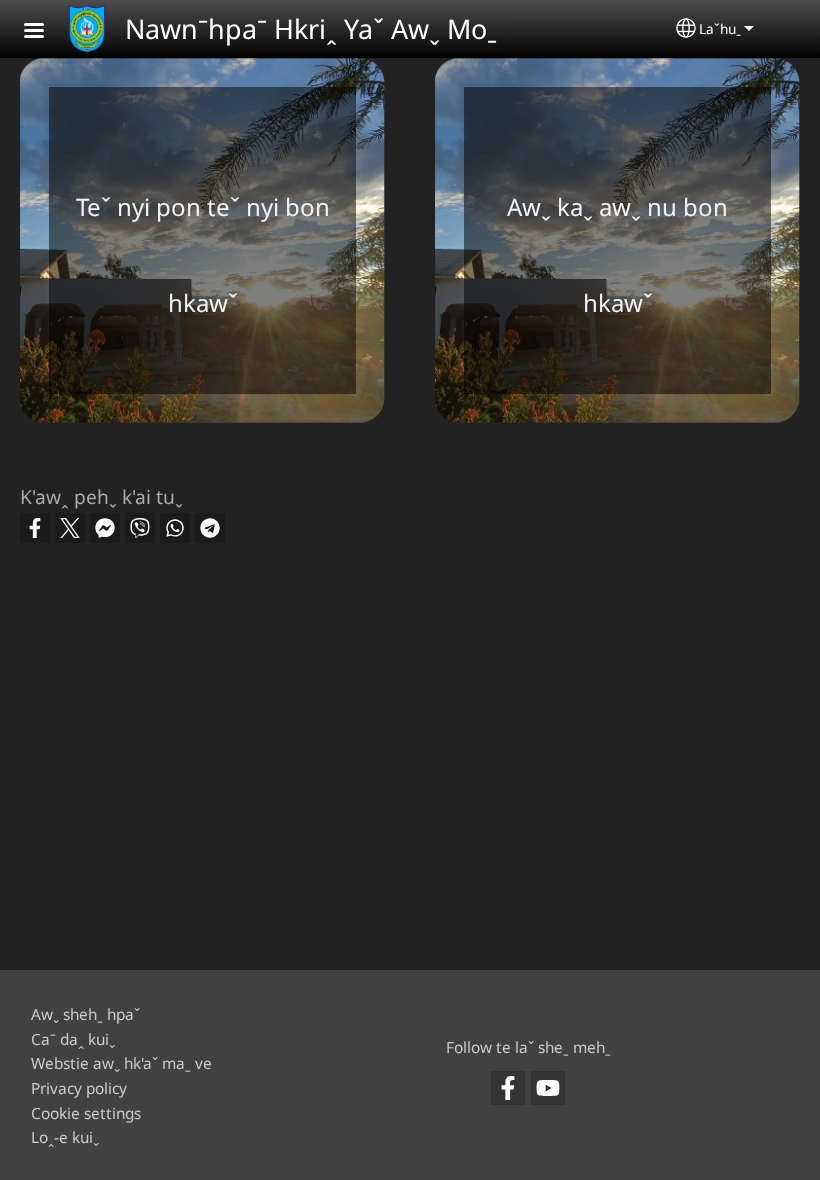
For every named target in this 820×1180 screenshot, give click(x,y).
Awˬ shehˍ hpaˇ (85, 1014)
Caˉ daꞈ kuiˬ (73, 1039)
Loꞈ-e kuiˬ (65, 1137)
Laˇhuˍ (720, 28)
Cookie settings (86, 1113)
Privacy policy (79, 1088)
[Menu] (46, 32)
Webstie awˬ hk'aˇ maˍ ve (121, 1063)
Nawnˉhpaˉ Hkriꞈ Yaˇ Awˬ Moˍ (311, 28)
